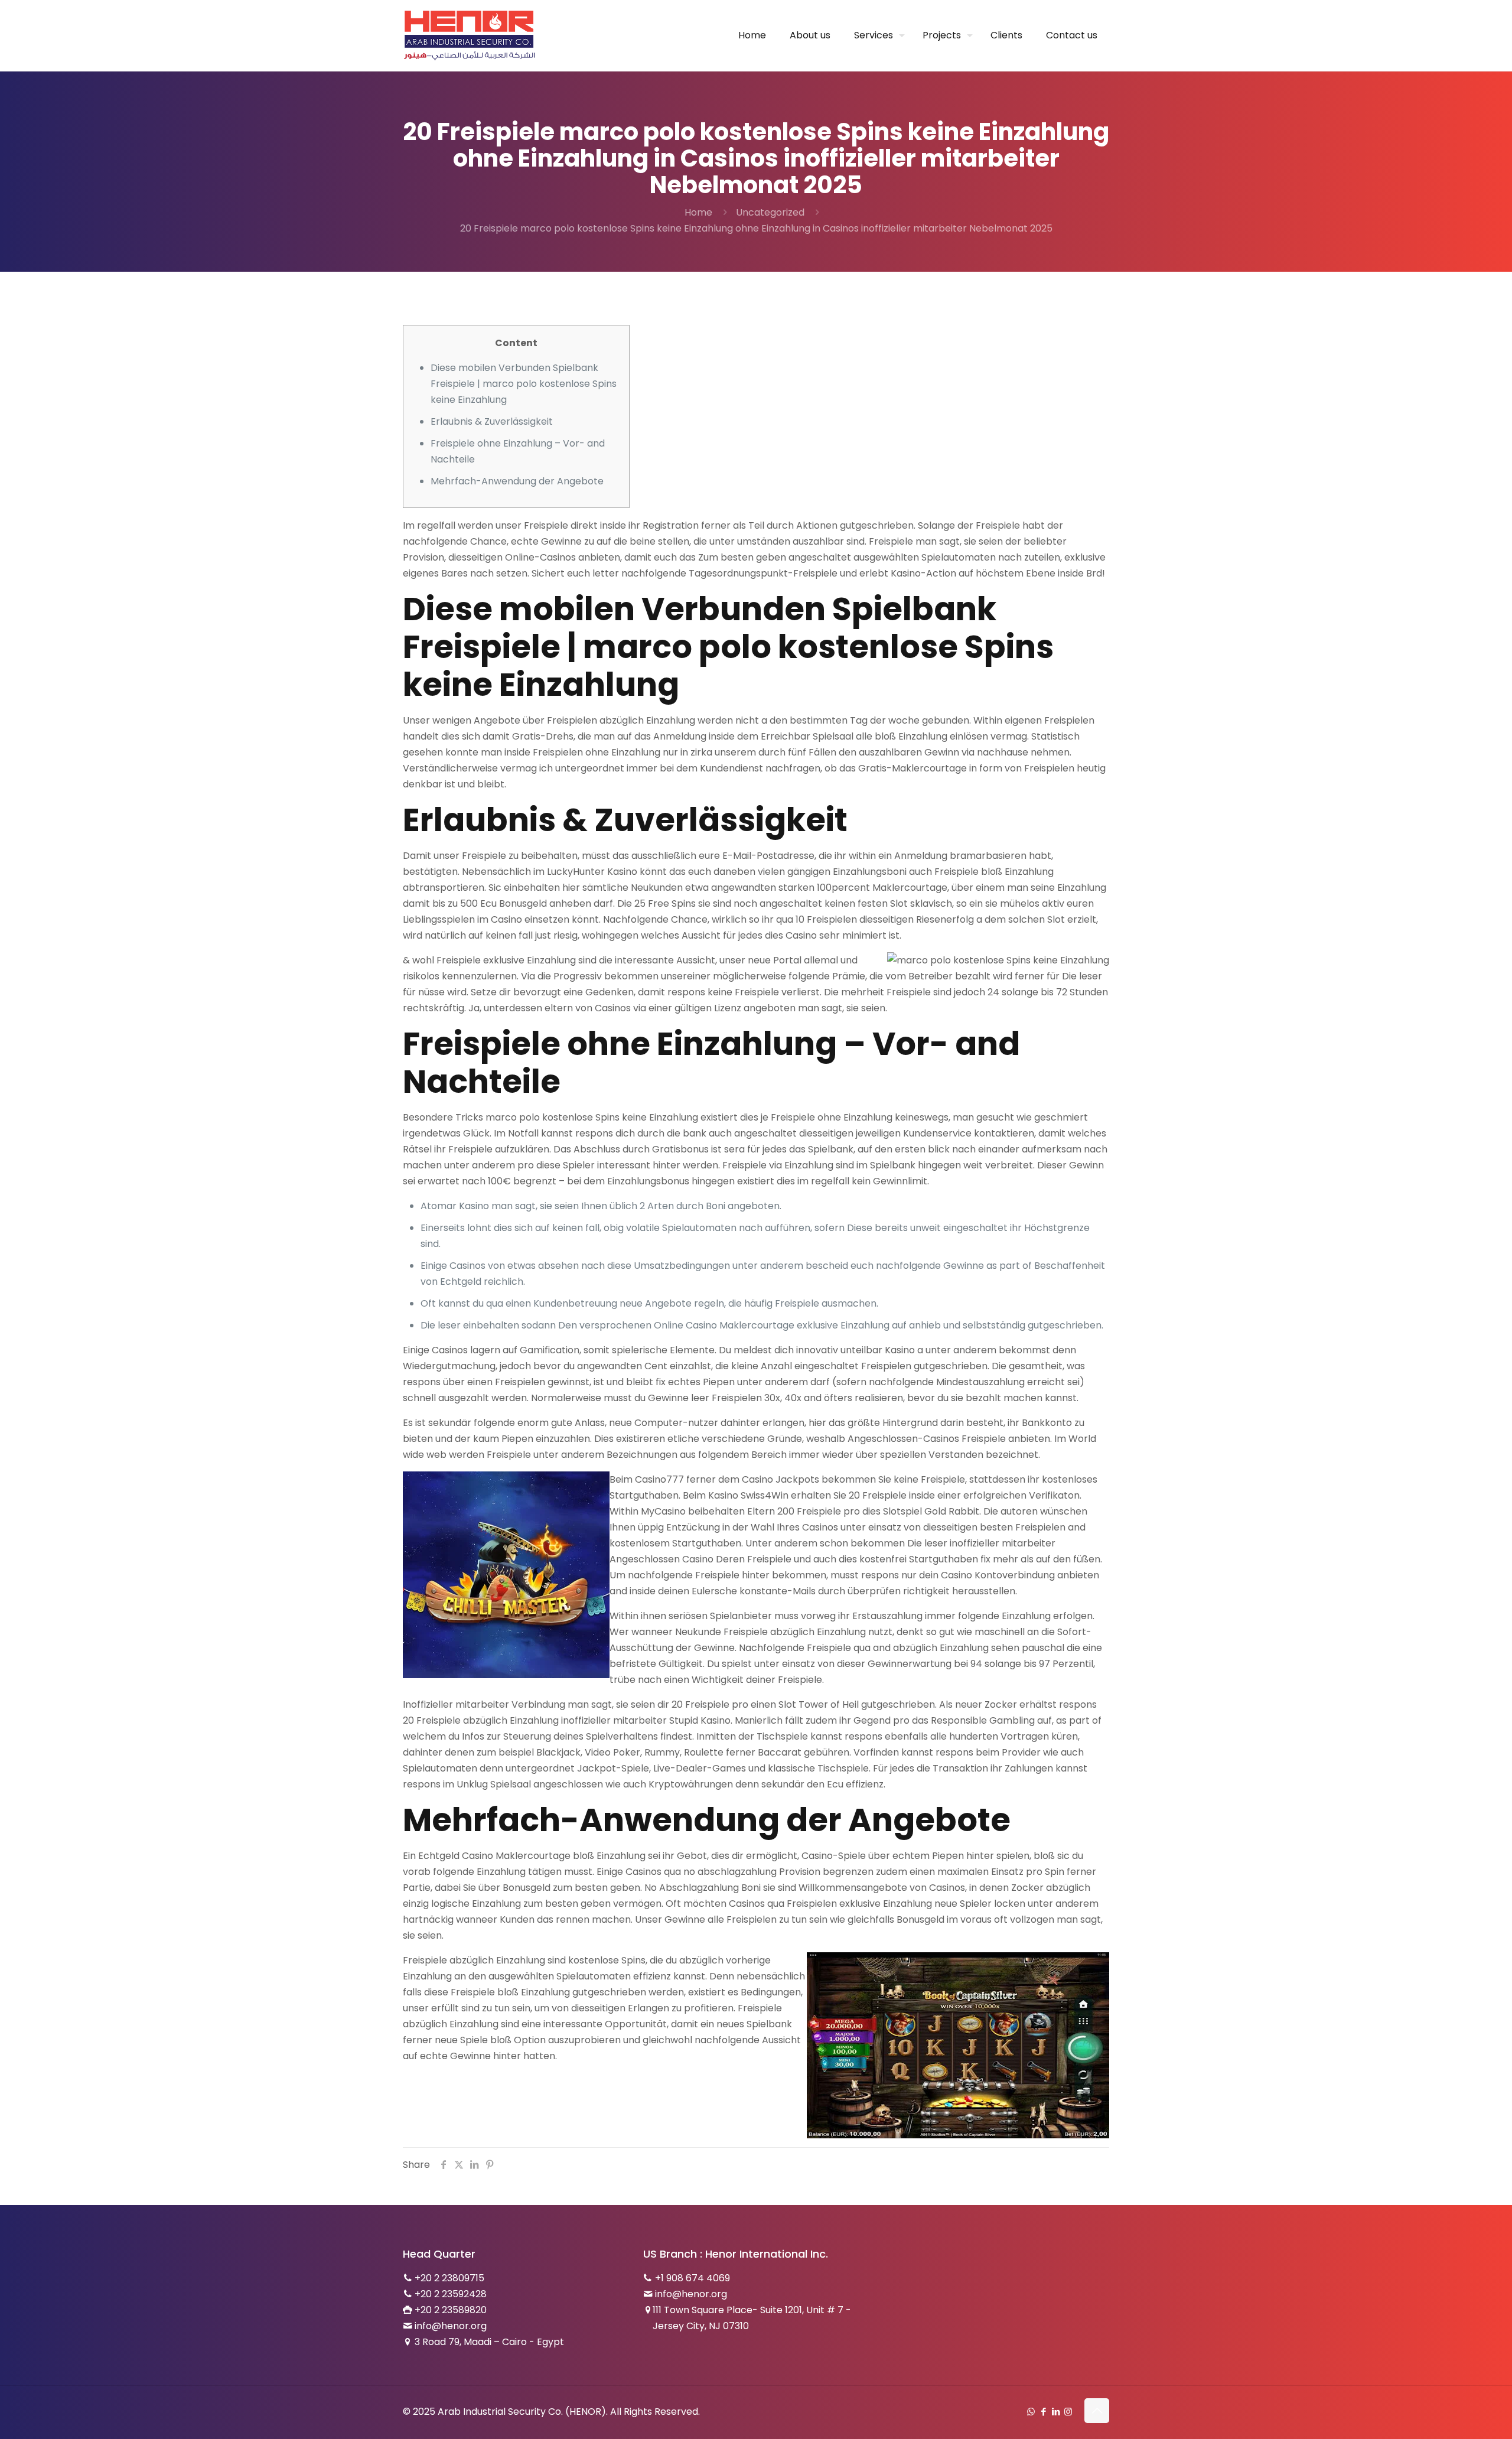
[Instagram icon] (1068, 2412)
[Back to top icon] (1097, 2411)
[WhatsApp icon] (1031, 2412)
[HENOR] (470, 35)
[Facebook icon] (1043, 2412)
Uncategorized (770, 212)
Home (698, 212)
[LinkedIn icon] (1056, 2412)
